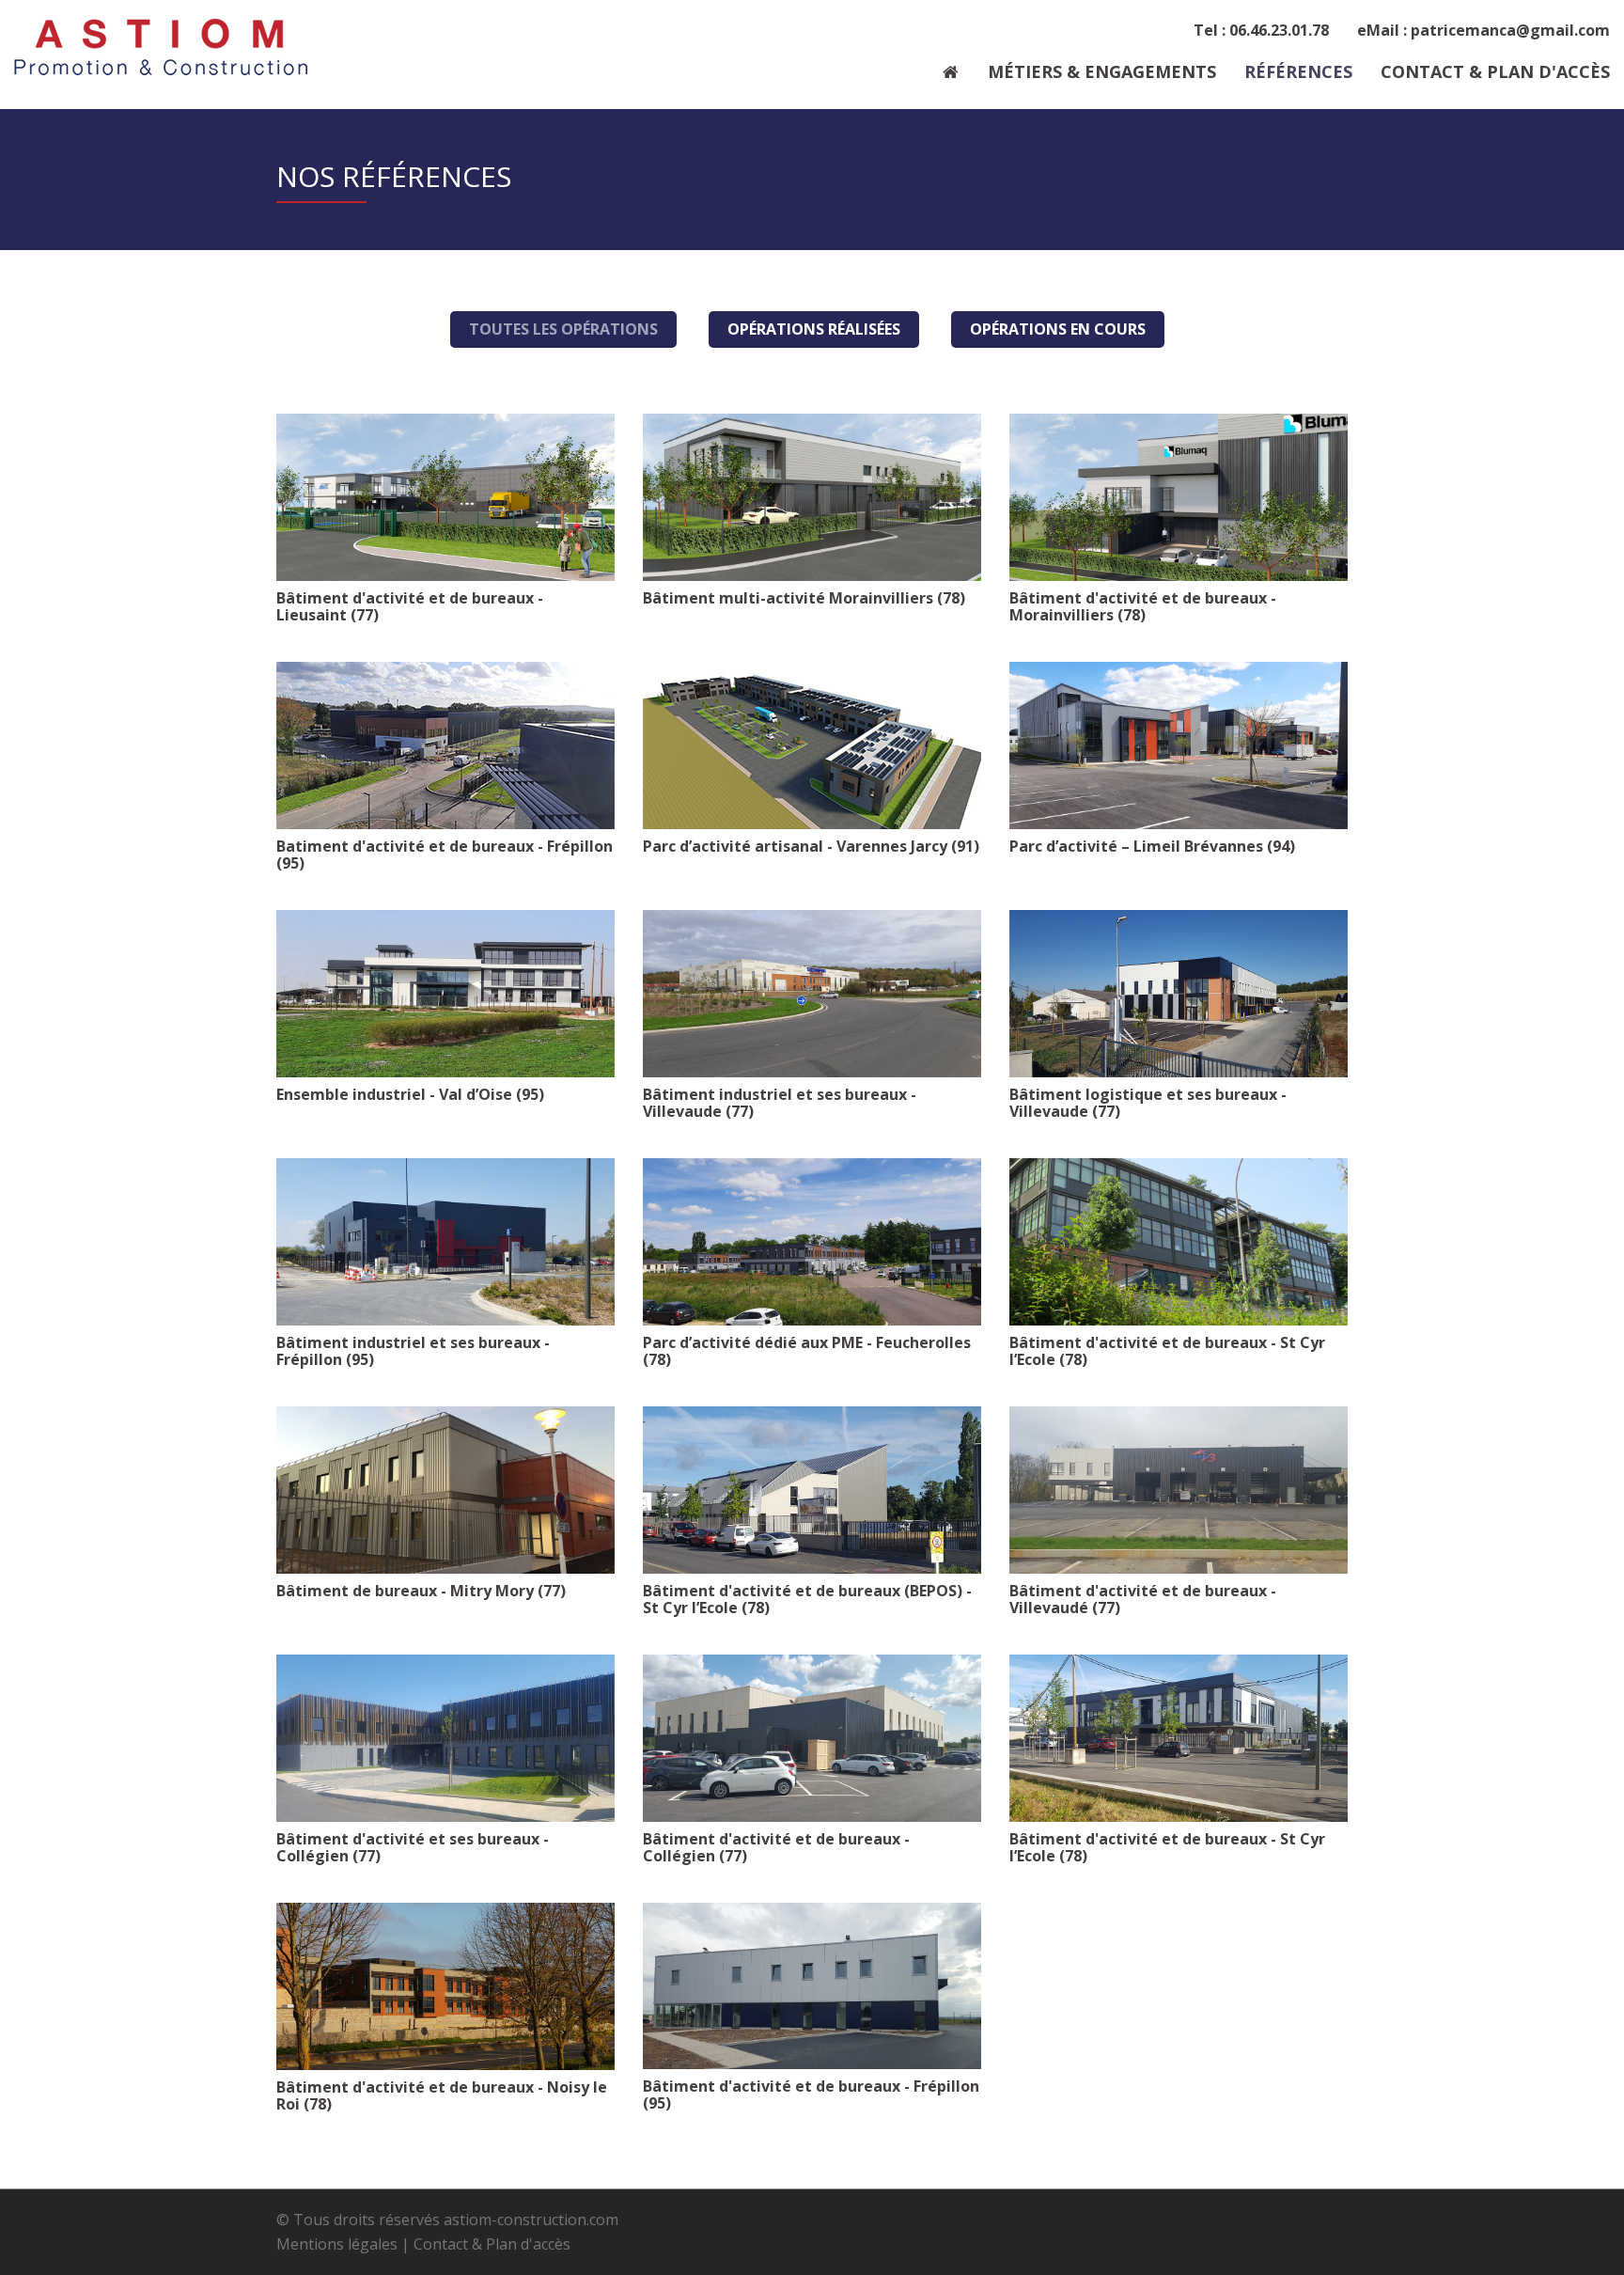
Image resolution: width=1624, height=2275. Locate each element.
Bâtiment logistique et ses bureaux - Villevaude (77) (1148, 1103)
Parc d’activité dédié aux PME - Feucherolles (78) (807, 1351)
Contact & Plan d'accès (1495, 71)
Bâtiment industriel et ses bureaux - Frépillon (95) (413, 1351)
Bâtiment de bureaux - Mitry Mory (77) (421, 1591)
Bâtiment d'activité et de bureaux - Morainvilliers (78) (1143, 606)
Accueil (951, 76)
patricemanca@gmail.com (1510, 30)
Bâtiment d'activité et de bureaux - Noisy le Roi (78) (442, 2095)
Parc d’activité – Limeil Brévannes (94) (1152, 846)
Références (1298, 71)
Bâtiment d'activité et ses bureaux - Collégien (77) (413, 1847)
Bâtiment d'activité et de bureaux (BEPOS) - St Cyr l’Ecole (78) (807, 1599)
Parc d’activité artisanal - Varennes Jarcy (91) (811, 846)
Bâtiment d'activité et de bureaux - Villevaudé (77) (1143, 1599)
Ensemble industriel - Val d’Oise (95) (410, 1094)
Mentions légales (337, 2244)
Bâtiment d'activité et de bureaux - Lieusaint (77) (410, 606)
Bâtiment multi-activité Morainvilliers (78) (804, 598)
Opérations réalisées (814, 329)
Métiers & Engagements (1102, 71)
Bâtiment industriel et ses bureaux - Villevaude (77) (780, 1103)
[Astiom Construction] (161, 47)
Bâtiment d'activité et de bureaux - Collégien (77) (776, 1847)
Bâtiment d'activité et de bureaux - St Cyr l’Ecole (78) (1167, 1351)
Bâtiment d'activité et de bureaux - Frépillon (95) (811, 2095)
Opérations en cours (1058, 329)
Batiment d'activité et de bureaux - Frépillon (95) (445, 855)
